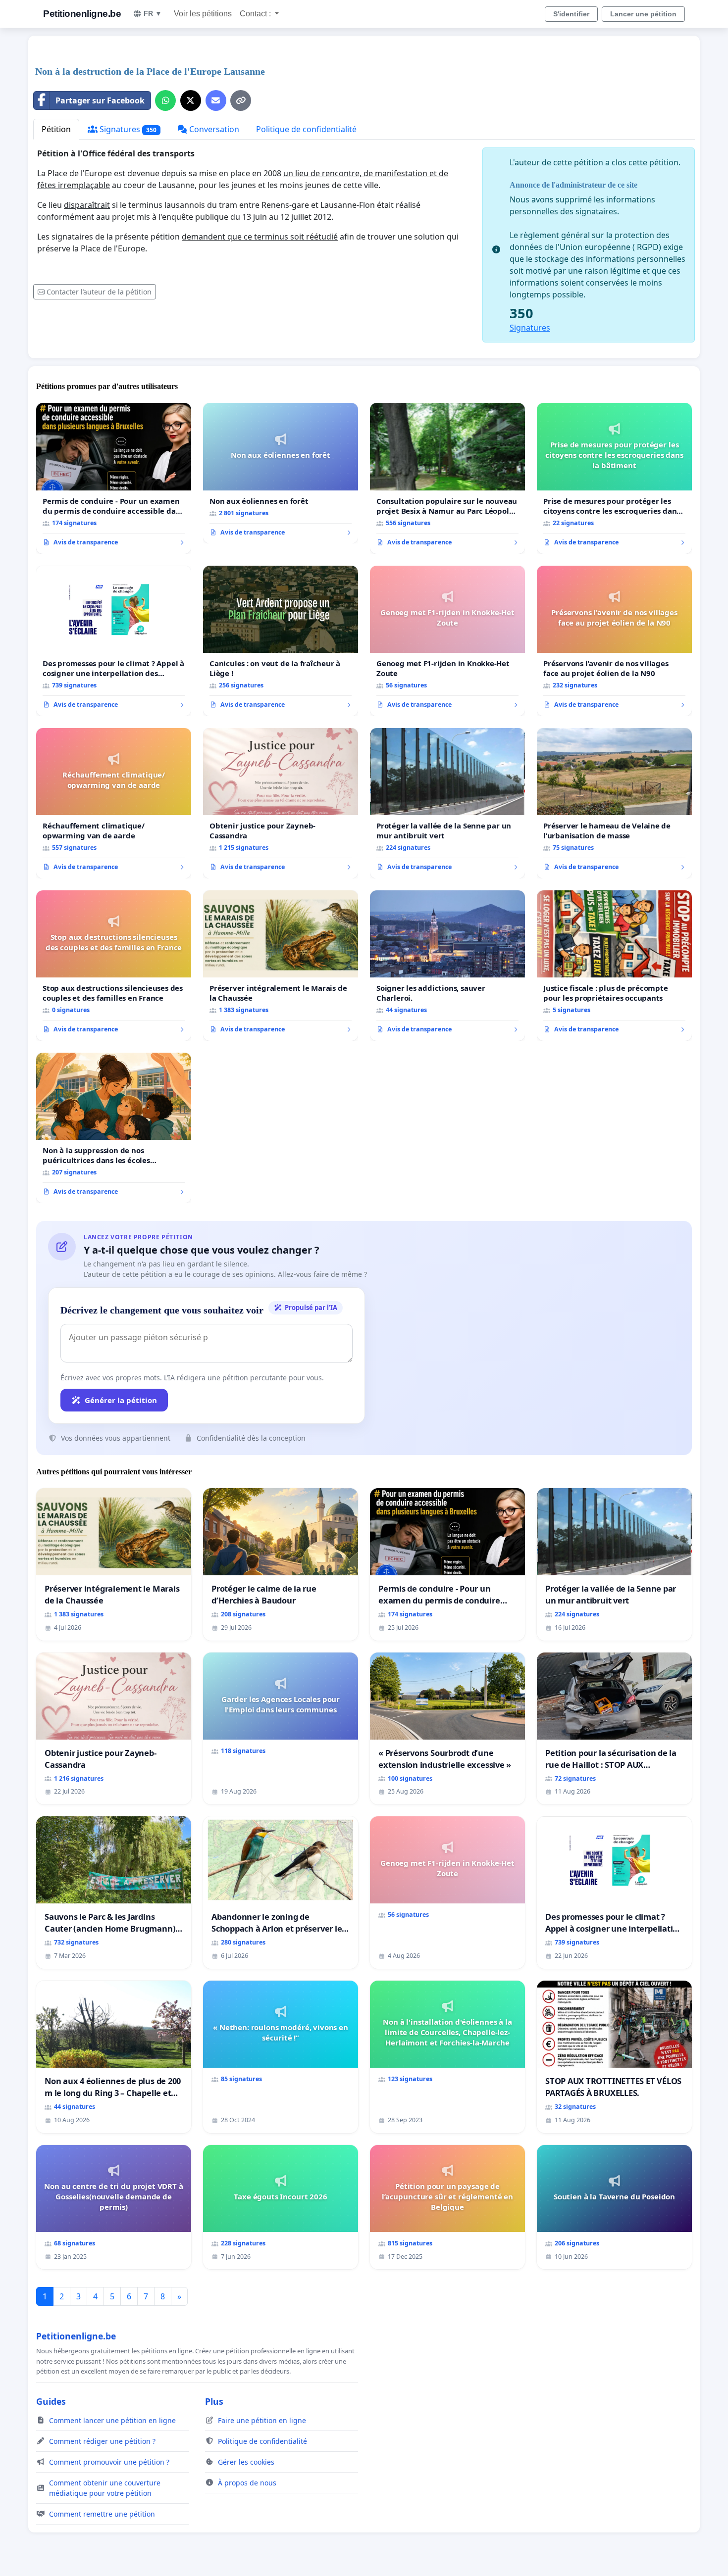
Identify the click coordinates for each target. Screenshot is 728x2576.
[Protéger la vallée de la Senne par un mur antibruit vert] (447, 803)
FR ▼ (153, 13)
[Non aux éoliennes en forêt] (281, 473)
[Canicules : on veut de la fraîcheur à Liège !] (281, 641)
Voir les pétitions (203, 14)
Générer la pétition (121, 1400)
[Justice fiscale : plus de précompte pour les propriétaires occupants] (614, 966)
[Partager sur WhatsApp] (165, 100)
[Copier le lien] (241, 100)
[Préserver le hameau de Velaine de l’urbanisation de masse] (614, 803)
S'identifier (571, 14)
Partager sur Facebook (100, 100)
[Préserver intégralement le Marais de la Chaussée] (281, 966)
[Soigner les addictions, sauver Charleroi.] (447, 966)
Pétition (56, 129)
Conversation (213, 129)
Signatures (127, 129)
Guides (51, 2401)
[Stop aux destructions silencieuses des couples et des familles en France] (114, 966)
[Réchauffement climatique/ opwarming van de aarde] (114, 803)
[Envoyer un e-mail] (216, 100)
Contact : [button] (256, 14)
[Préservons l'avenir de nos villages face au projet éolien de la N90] (614, 641)
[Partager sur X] (191, 100)
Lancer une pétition (643, 14)
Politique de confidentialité (306, 129)
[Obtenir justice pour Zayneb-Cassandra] (281, 803)
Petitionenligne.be (82, 14)
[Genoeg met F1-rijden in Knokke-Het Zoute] (447, 641)
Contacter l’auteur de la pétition (99, 292)
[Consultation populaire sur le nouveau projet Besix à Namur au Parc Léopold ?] (447, 478)
